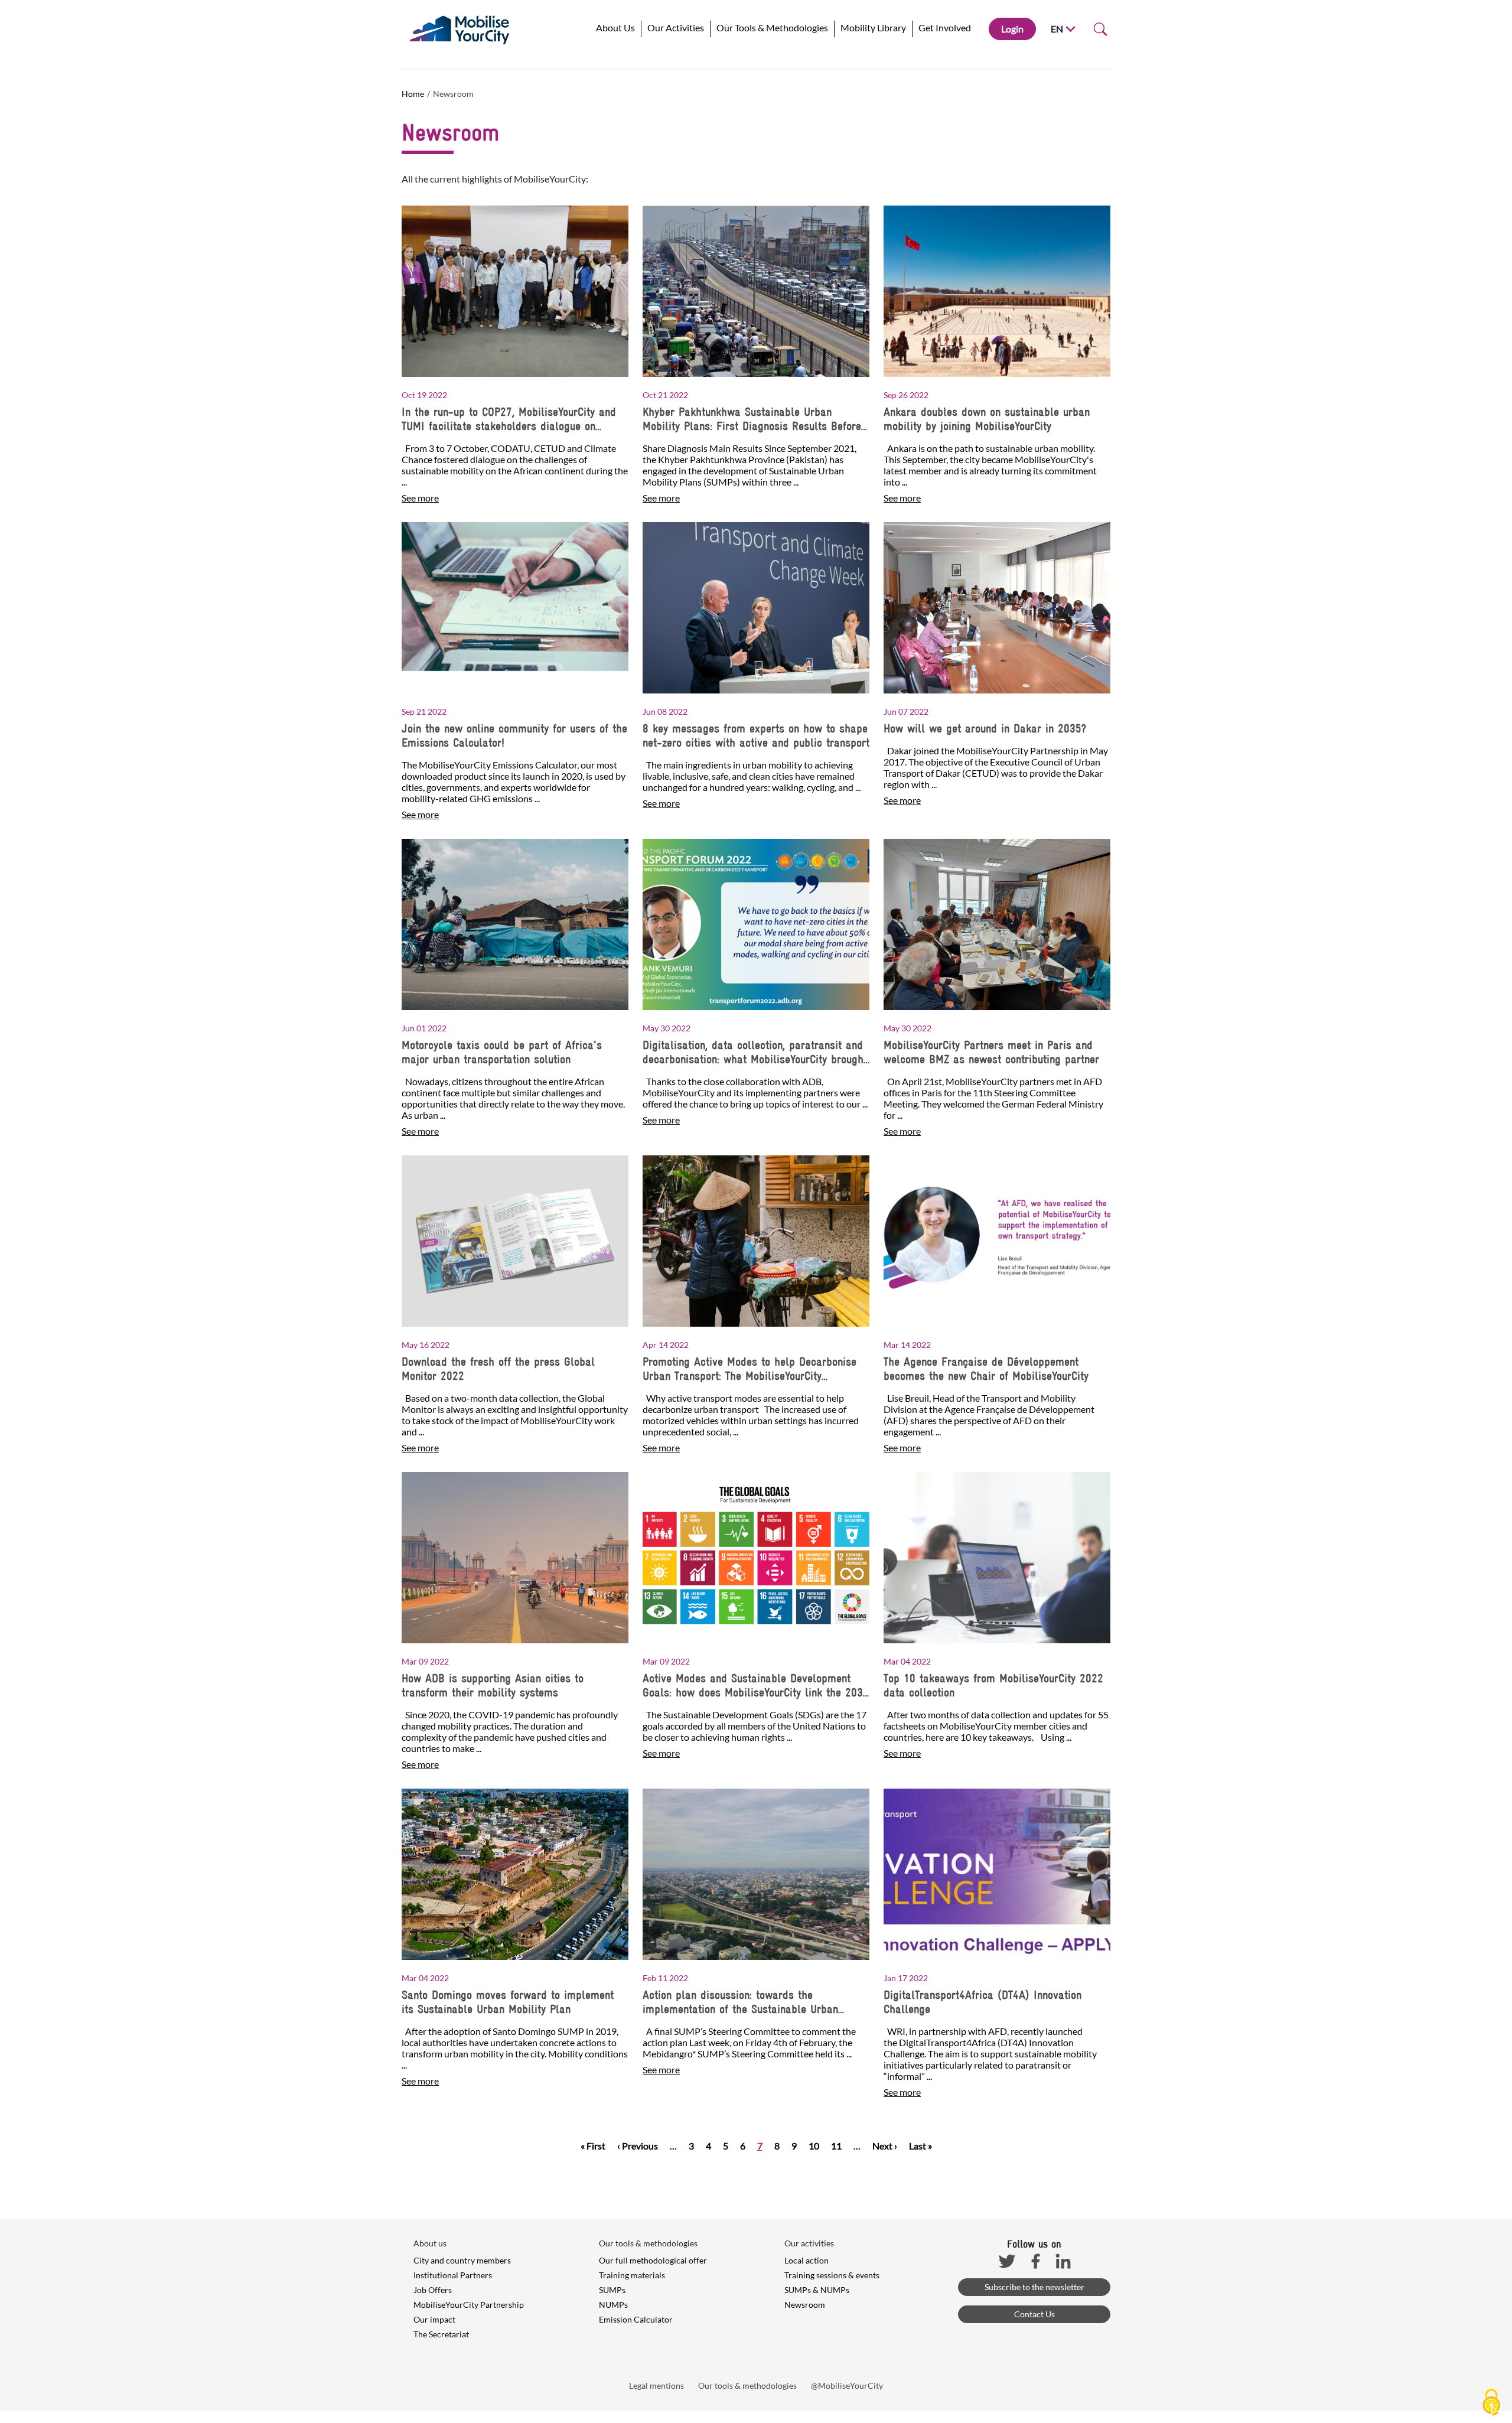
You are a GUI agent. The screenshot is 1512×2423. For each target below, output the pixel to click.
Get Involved (945, 27)
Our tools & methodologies (747, 2385)
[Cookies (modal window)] (1491, 2403)
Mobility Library (873, 27)
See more (420, 498)
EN (1057, 29)
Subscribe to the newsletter (1034, 2287)
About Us (615, 27)
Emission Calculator (636, 2319)
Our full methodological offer (653, 2260)
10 (814, 2146)
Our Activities (676, 27)
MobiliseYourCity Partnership (469, 2305)
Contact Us (1034, 2314)
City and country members (462, 2260)
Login (1012, 29)
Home (413, 94)
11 (836, 2146)
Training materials (632, 2275)
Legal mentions (656, 2385)
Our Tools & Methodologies (772, 27)
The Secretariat (441, 2334)
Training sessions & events (832, 2275)
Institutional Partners (453, 2275)
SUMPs (612, 2290)
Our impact (434, 2319)
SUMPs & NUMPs (817, 2290)
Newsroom (805, 2305)
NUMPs (613, 2305)
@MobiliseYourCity (847, 2385)
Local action (806, 2260)
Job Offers (433, 2290)
